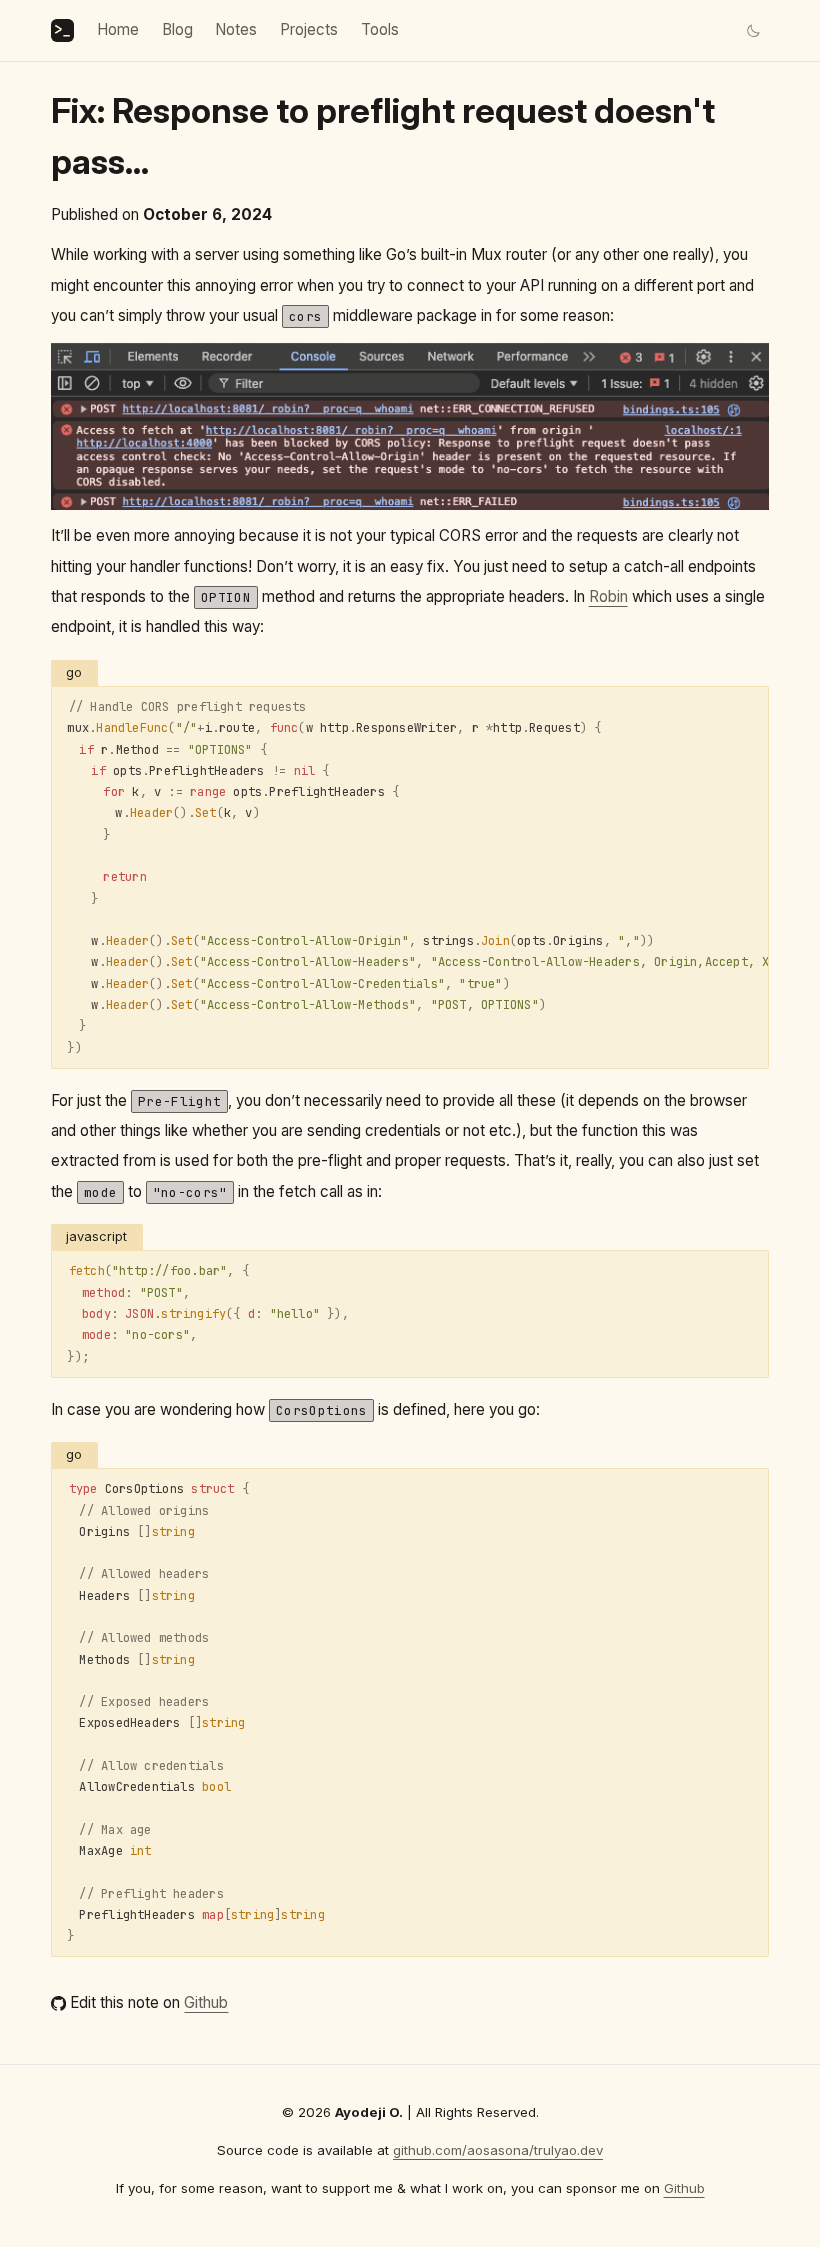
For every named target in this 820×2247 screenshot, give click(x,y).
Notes (236, 29)
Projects (309, 29)
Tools (380, 29)
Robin (608, 596)
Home (118, 29)
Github (206, 2002)
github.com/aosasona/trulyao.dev (498, 2150)
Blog (177, 29)
